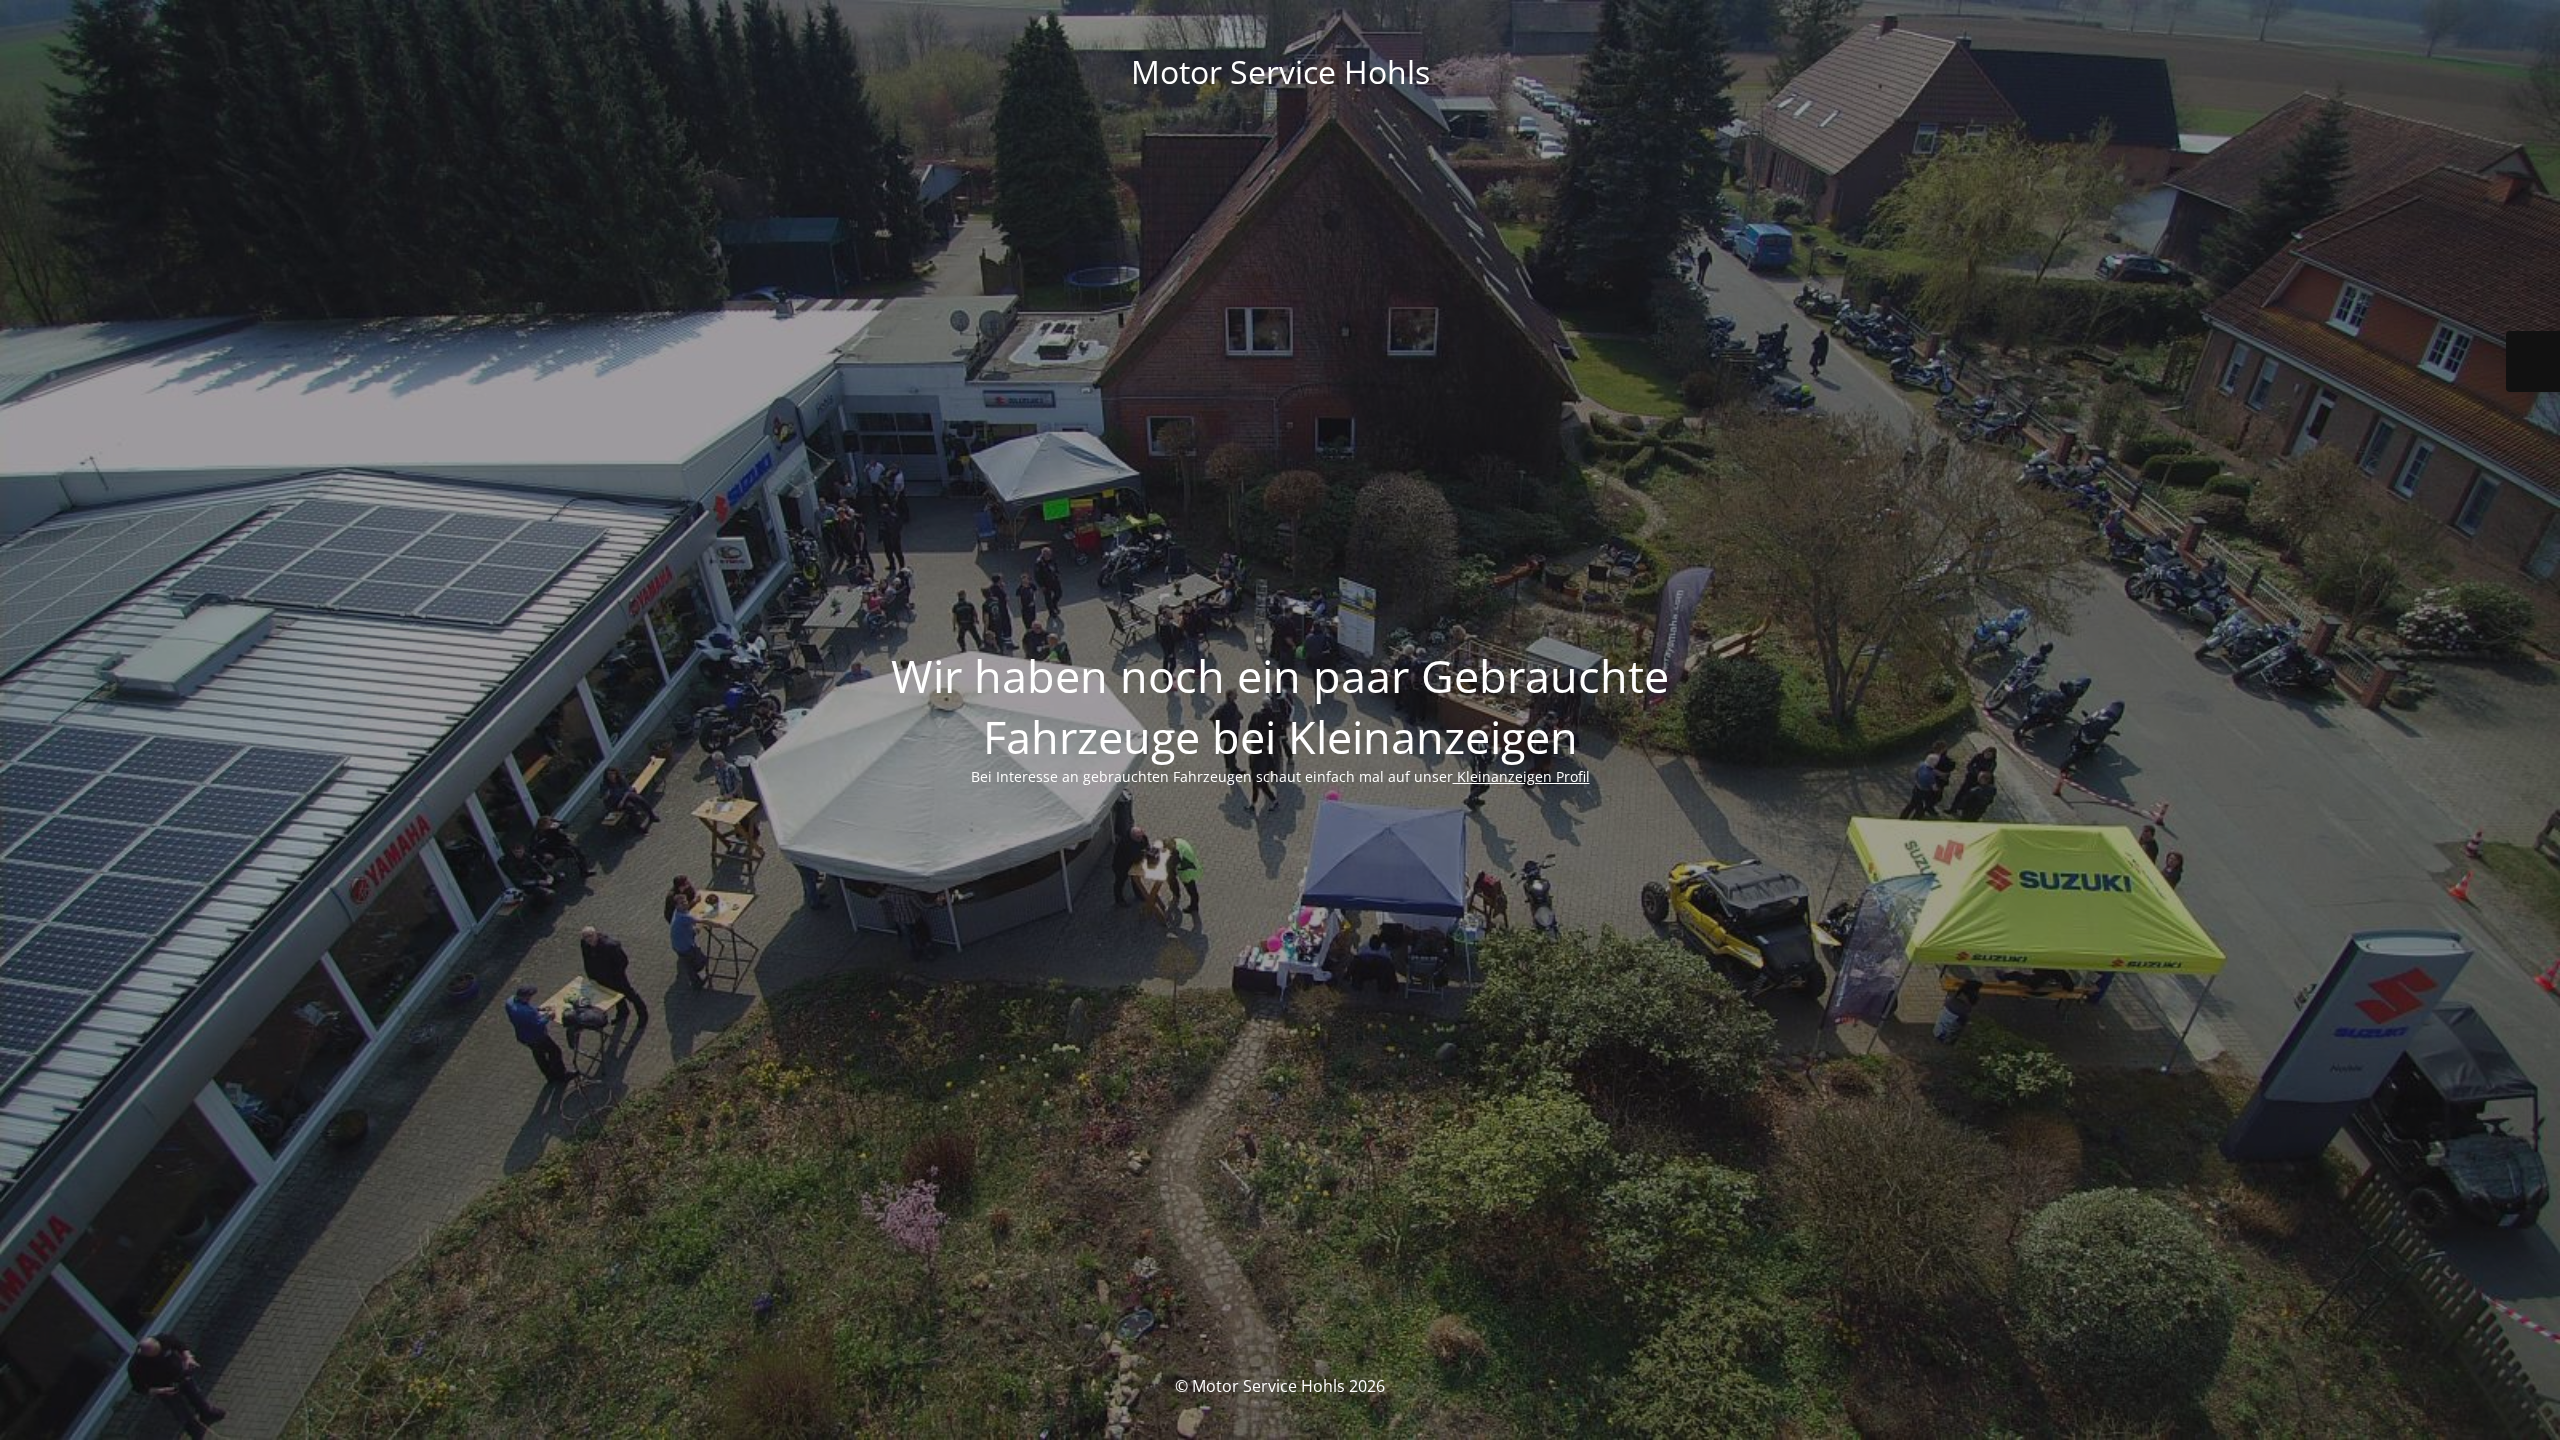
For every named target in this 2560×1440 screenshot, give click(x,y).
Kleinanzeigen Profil (1521, 776)
